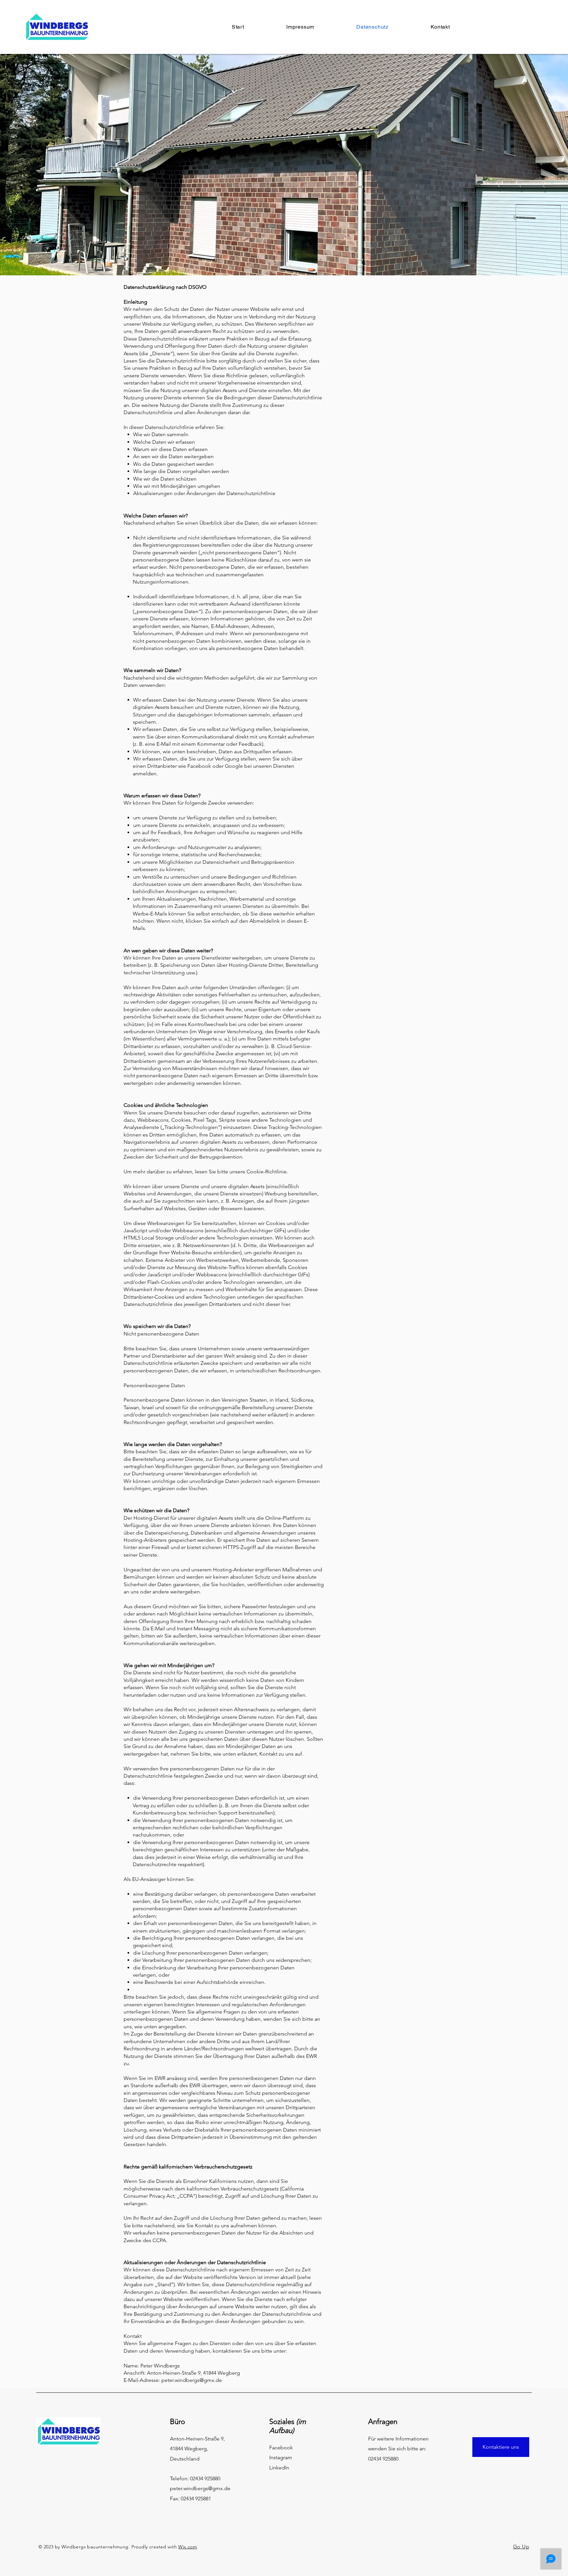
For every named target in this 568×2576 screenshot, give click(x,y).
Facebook (281, 2448)
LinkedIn (279, 2468)
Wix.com (188, 2547)
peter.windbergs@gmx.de (200, 2488)
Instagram (281, 2457)
